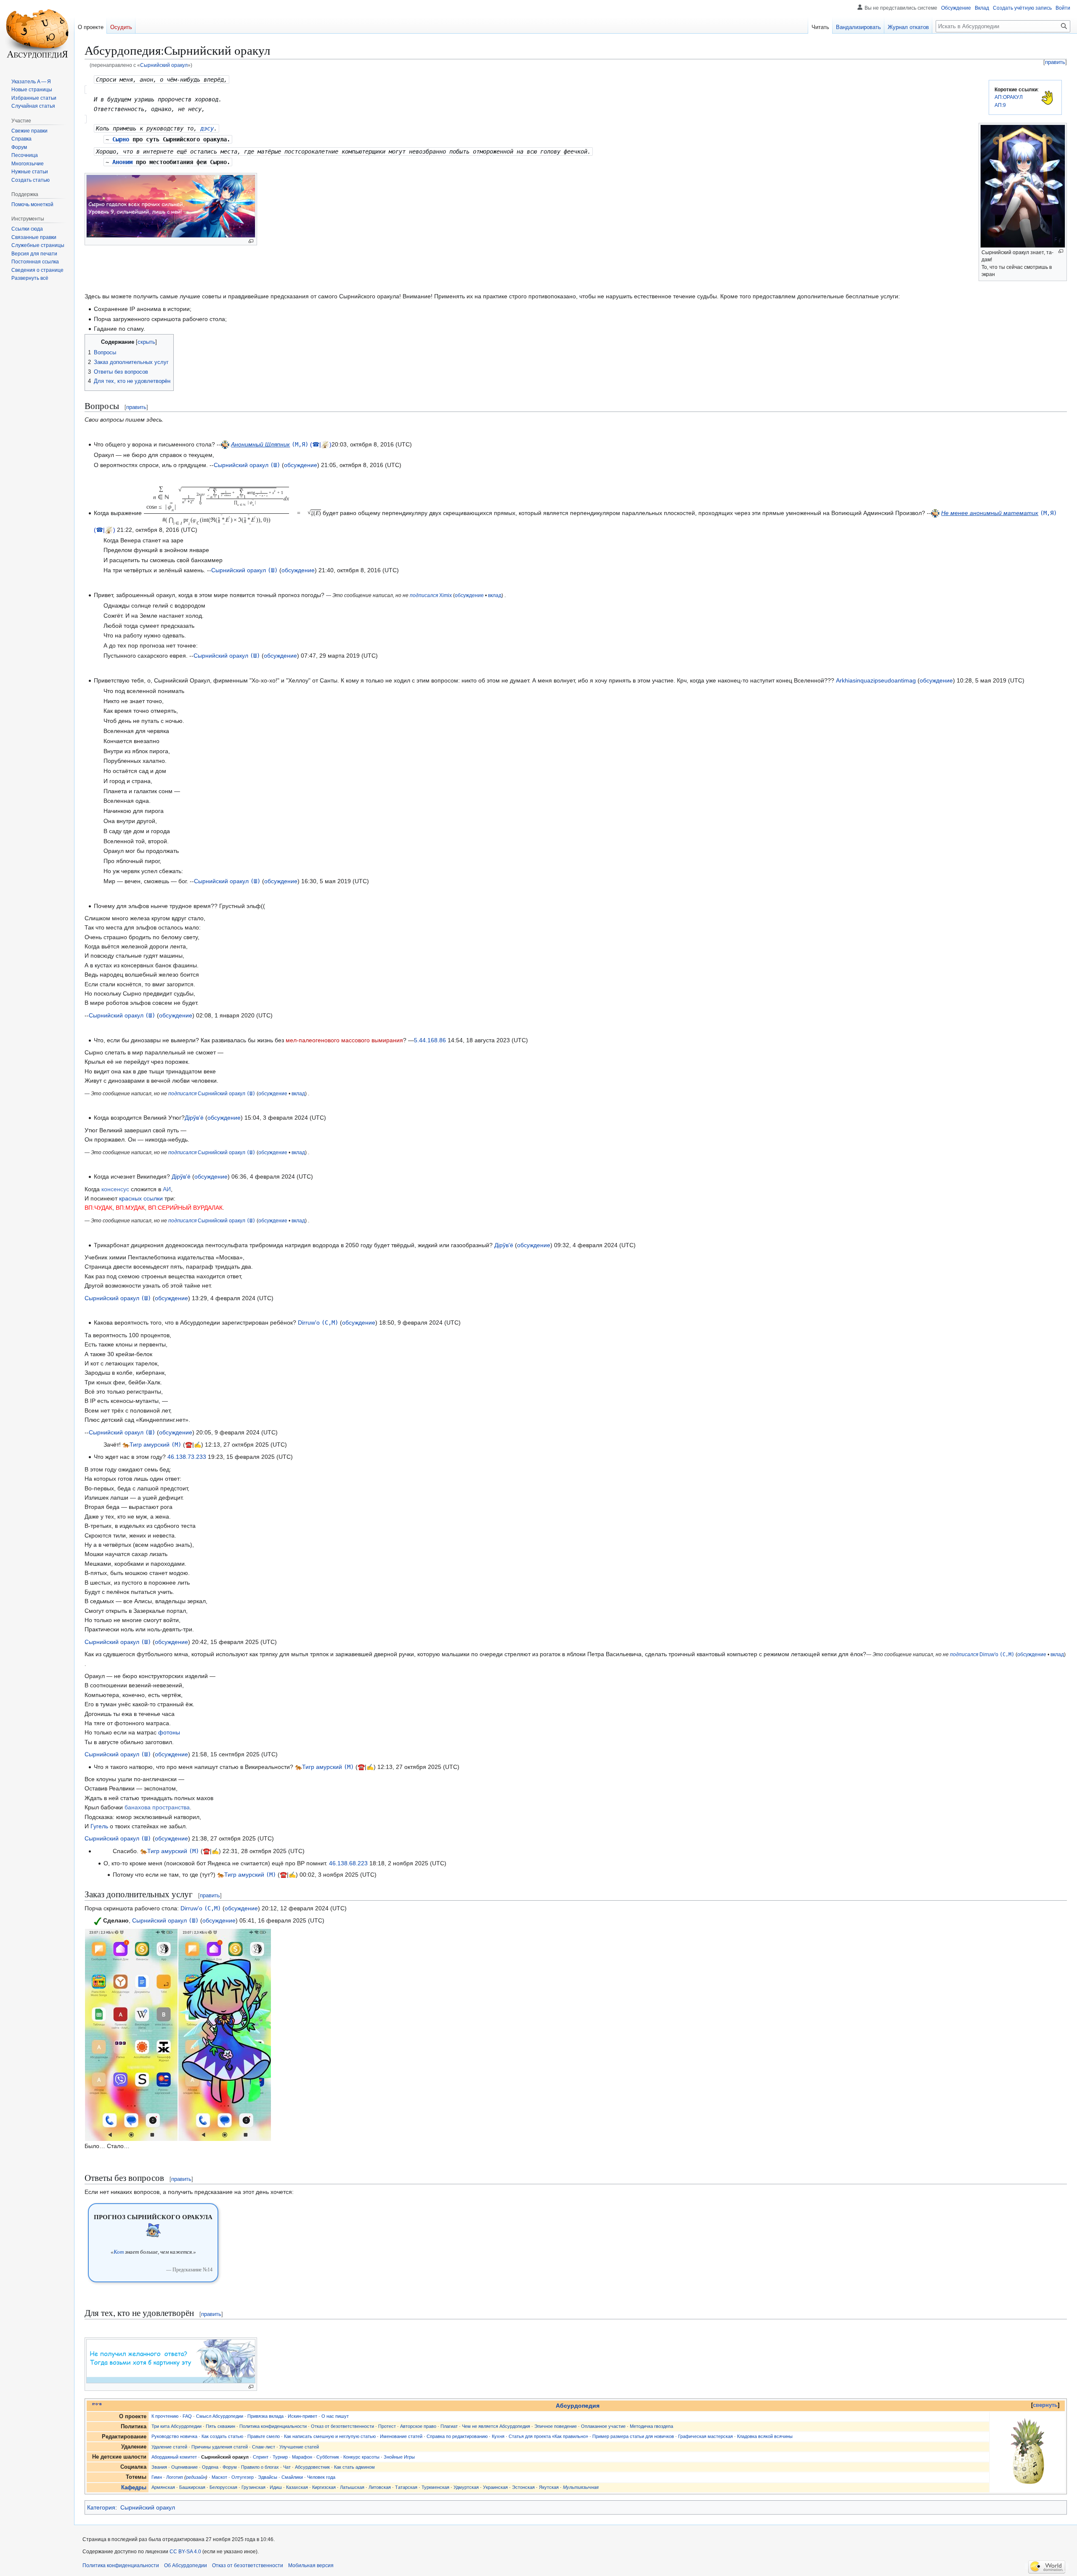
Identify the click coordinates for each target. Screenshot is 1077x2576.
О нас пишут (335, 2416)
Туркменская (435, 2487)
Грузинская (253, 2487)
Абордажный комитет (174, 2457)
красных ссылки (141, 1198)
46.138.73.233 (187, 1457)
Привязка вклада (265, 2416)
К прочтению (165, 2416)
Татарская (406, 2487)
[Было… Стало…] (131, 2034)
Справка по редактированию (457, 2436)
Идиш (276, 2487)
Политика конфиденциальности (273, 2426)
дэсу (207, 128)
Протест (387, 2426)
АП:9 (1000, 105)
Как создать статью (222, 2436)
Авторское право (418, 2426)
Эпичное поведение (556, 2426)
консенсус (115, 1189)
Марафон (302, 2457)
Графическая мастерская (706, 2436)
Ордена (210, 2467)
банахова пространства (157, 1807)
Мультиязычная (581, 2487)
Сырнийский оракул (164, 65)
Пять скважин (220, 2426)
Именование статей (401, 2436)
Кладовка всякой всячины (765, 2436)
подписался (424, 595)
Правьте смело (264, 2436)
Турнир (280, 2457)
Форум (230, 2467)
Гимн (157, 2477)
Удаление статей (169, 2447)
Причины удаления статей (220, 2447)
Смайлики (292, 2477)
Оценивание (184, 2467)
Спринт (261, 2457)
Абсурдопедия (578, 2406)
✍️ (198, 1445)
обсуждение (301, 465)
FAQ (187, 2416)
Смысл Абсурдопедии (220, 2416)
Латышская (352, 2487)
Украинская (495, 2487)
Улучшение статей (299, 2447)
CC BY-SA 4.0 (185, 2552)
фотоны (169, 1732)
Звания (159, 2467)
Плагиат (449, 2426)
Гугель (99, 1826)
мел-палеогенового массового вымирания (344, 1040)
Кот (119, 2252)
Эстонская (523, 2487)
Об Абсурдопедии (186, 2565)
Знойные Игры (399, 2457)
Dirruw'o (309, 1323)
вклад (495, 595)
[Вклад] (325, 444)
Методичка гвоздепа (651, 2426)
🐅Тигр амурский (146, 1445)
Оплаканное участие (603, 2426)
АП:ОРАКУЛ (1009, 97)
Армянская (163, 2487)
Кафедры (134, 2488)
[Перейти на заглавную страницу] (37, 34)
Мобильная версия (311, 2565)
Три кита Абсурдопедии (176, 2426)
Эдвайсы (268, 2477)
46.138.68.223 (348, 1863)
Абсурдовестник (312, 2467)
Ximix (446, 595)
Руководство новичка (174, 2436)
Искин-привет (302, 2416)
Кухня (498, 2436)
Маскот (219, 2477)
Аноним (122, 162)
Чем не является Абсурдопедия (496, 2426)
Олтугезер (243, 2477)
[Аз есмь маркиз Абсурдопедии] (225, 444)
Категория (101, 2507)
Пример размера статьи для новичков (633, 2436)
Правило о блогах (260, 2467)
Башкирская (192, 2487)
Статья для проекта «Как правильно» (548, 2436)
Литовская (380, 2487)
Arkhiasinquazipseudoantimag (876, 680)
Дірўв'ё (194, 1118)
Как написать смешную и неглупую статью (330, 2436)
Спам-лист (264, 2447)
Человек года (321, 2477)
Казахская (297, 2487)
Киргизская (324, 2487)
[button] (30, 278)
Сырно (121, 139)
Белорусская (223, 2487)
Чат (287, 2467)
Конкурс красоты (361, 2457)
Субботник (328, 2457)
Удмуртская (466, 2487)
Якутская (549, 2487)
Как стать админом (354, 2467)
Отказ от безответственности (342, 2426)
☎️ (189, 1445)
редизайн (196, 2477)
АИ (167, 1189)
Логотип (175, 2477)
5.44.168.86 (430, 1040)
